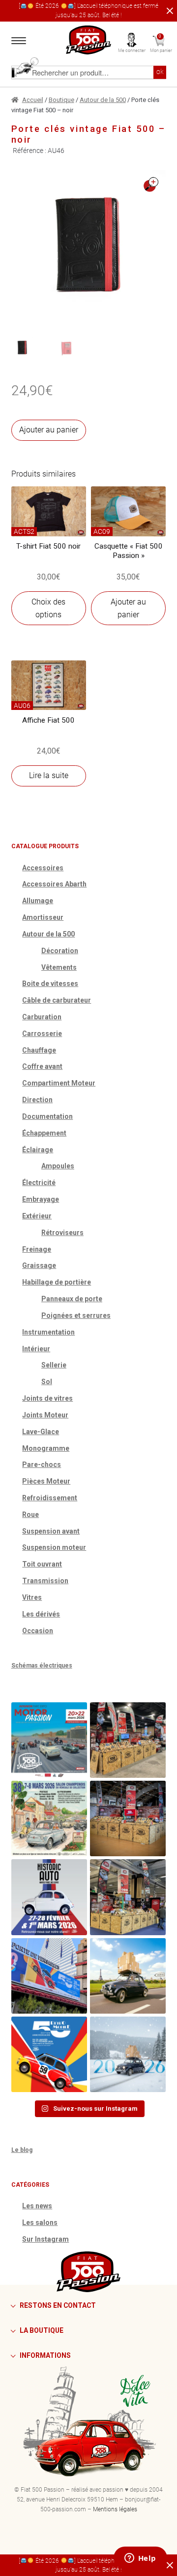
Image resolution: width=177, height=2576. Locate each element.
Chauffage (39, 1050)
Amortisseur (43, 917)
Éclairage (38, 1150)
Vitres (32, 1597)
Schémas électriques (42, 1666)
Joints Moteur (45, 1415)
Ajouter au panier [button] (128, 608)
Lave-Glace (41, 1432)
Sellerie (54, 1365)
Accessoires (43, 868)
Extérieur (37, 1216)
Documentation (47, 1116)
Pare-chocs (42, 1465)
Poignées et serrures (76, 1315)
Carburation (42, 1017)
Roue (30, 1515)
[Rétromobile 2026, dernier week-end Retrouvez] (128, 1897)
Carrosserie (42, 1034)
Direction (37, 1100)
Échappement (44, 1133)
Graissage (39, 1265)
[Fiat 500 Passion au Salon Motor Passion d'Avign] (49, 1740)
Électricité (39, 1183)
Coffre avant (42, 1066)
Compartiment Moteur (59, 1083)
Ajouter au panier (49, 430)
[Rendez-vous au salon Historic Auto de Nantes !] (49, 1897)
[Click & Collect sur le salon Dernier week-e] (128, 1976)
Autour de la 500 (103, 100)
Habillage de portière (57, 1282)
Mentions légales (115, 2509)
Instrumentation (48, 1332)
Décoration (60, 951)
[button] (151, 185)
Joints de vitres (47, 1398)
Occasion (38, 1631)
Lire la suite (49, 775)
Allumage (38, 901)
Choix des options (48, 608)
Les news (37, 2206)
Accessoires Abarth (54, 884)
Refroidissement (50, 1498)
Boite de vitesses (50, 984)
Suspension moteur (54, 1547)
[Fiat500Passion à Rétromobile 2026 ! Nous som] (49, 1976)
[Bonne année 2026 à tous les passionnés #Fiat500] (128, 2054)
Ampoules (58, 1166)
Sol (47, 1382)
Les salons (40, 2222)
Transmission (45, 1581)
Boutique (61, 100)
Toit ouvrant (42, 1564)
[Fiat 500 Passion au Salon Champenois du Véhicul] (128, 1740)
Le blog (22, 2150)
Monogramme (46, 1448)
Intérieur (36, 1349)
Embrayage (41, 1199)
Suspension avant (51, 1531)
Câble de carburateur (57, 1000)
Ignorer (168, 11)
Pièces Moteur (46, 1481)
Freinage (37, 1249)
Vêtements (59, 967)
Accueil (33, 100)
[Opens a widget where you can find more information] (140, 2559)
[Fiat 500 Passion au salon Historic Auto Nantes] (128, 1818)
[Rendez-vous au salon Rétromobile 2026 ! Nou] (49, 2054)
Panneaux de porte (72, 1299)
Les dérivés (41, 1614)
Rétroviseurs (62, 1233)
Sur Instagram (45, 2239)
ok (160, 72)
